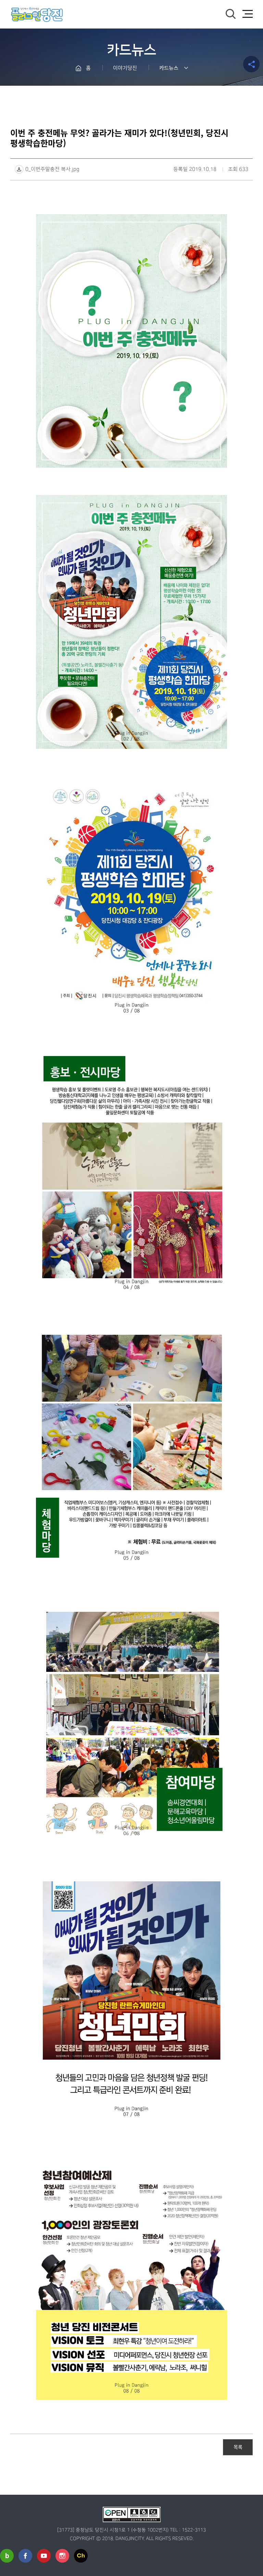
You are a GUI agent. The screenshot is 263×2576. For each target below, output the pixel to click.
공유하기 (251, 64)
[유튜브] (44, 2556)
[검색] (230, 14)
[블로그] (7, 2556)
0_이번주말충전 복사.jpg (52, 169)
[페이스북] (25, 2556)
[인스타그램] (62, 2556)
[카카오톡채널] (81, 2556)
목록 (238, 2447)
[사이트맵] (248, 14)
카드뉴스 (169, 68)
